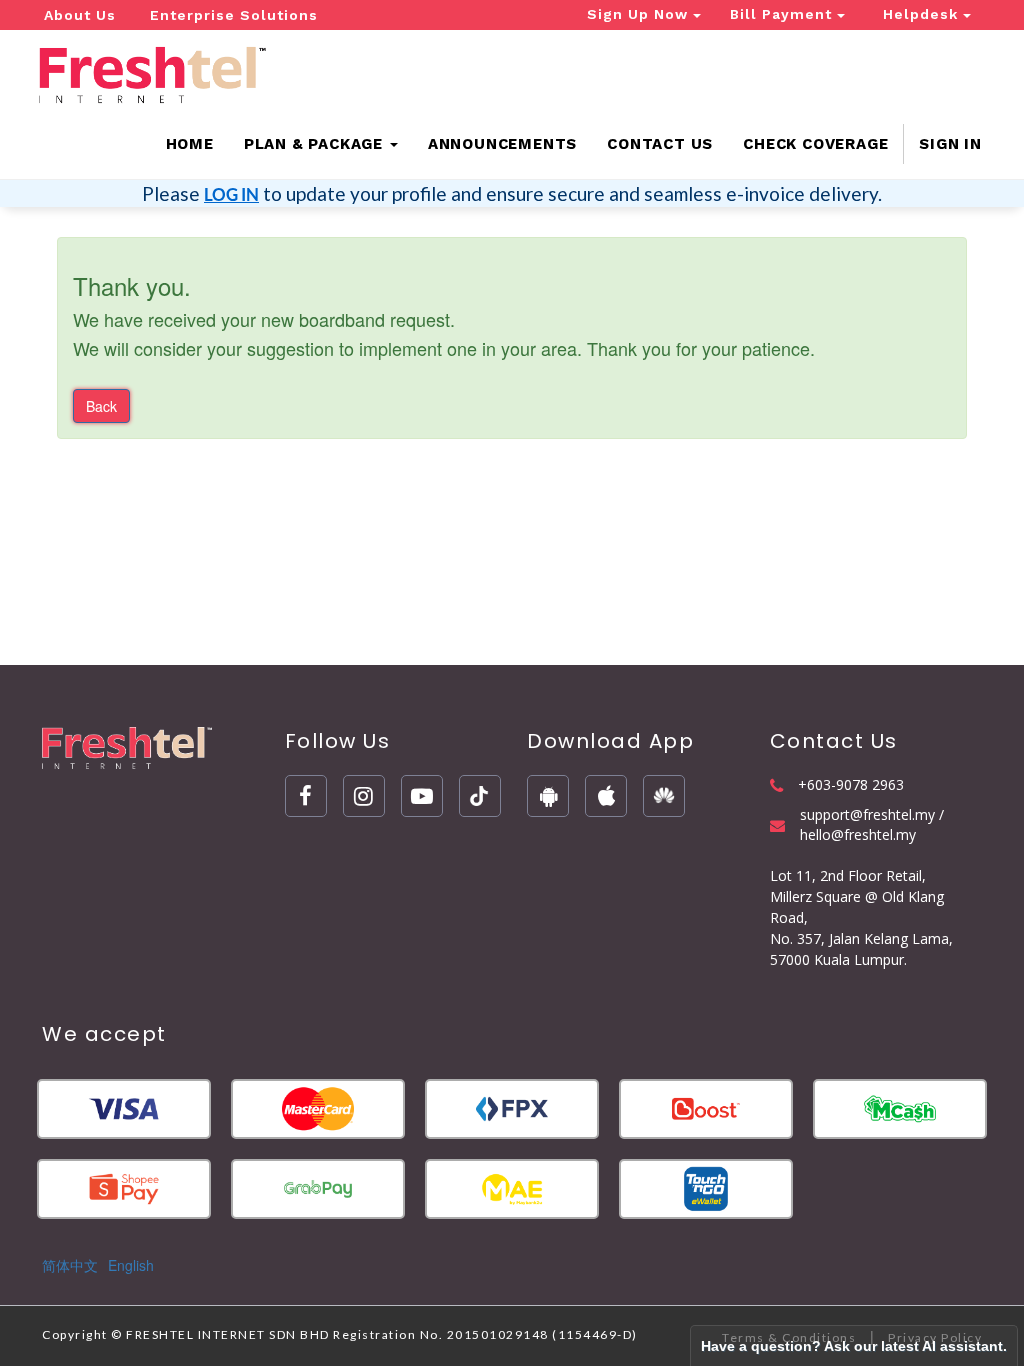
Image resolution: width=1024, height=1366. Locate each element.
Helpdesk (923, 14)
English (131, 1265)
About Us (80, 15)
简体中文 (70, 1265)
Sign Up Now (640, 14)
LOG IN (231, 194)
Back (101, 406)
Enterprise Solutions (234, 15)
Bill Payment (783, 14)
